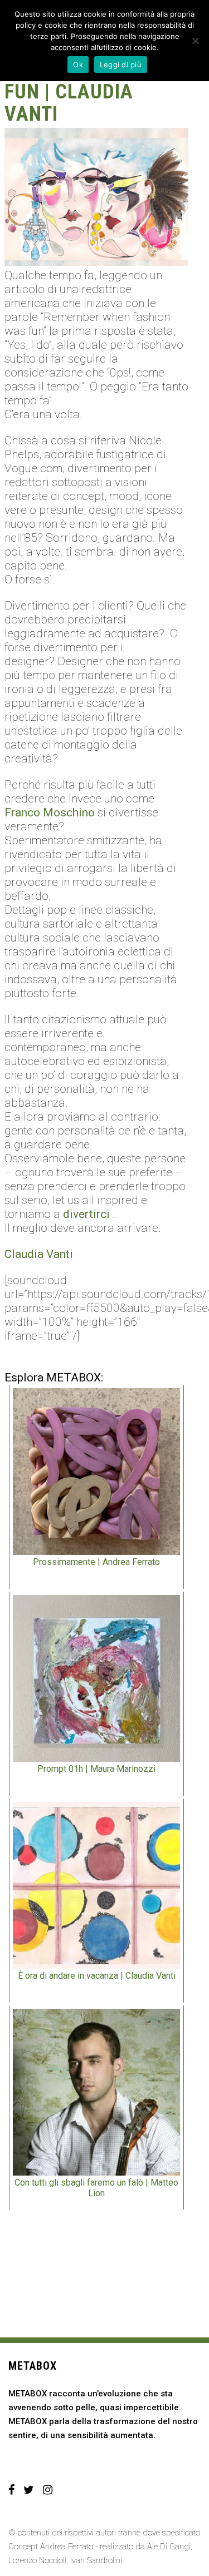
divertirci (86, 1214)
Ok (78, 65)
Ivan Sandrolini (96, 2560)
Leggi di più (121, 65)
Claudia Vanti (39, 1254)
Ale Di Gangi (169, 2547)
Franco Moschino (50, 813)
